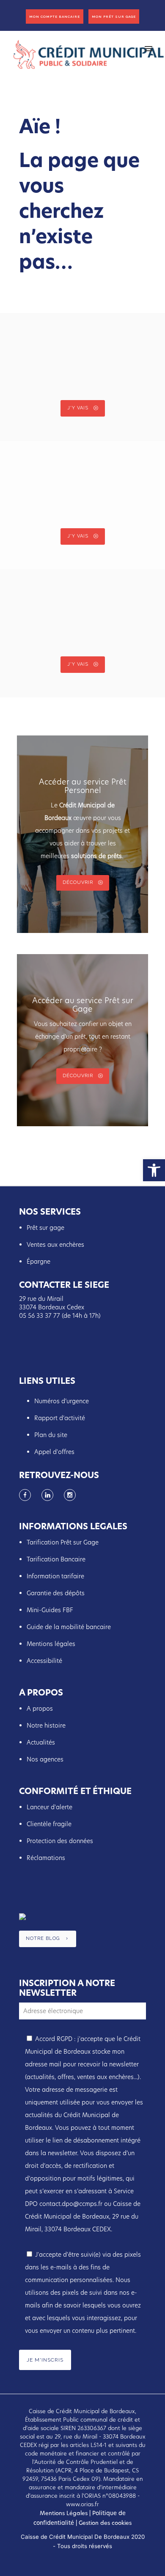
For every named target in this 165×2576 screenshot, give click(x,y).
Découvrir (78, 882)
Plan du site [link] (51, 1435)
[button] (154, 1170)
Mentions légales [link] (51, 1644)
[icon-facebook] (27, 1495)
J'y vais (78, 408)
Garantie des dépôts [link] (56, 1593)
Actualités (42, 1742)
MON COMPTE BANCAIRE (55, 16)
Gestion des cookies (104, 2523)
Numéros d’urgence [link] (62, 1401)
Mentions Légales (64, 2513)
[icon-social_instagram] (70, 1495)
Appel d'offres (54, 1452)
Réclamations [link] (46, 1858)
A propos (40, 1709)
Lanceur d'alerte (49, 1807)
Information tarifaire (55, 1576)
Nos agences (45, 1759)
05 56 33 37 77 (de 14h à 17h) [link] (60, 1316)
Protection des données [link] (60, 1841)
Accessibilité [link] (44, 1661)
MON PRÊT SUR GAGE (114, 16)
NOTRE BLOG (43, 1939)
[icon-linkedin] (49, 1495)
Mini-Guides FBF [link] (50, 1610)
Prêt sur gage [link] (45, 1228)
